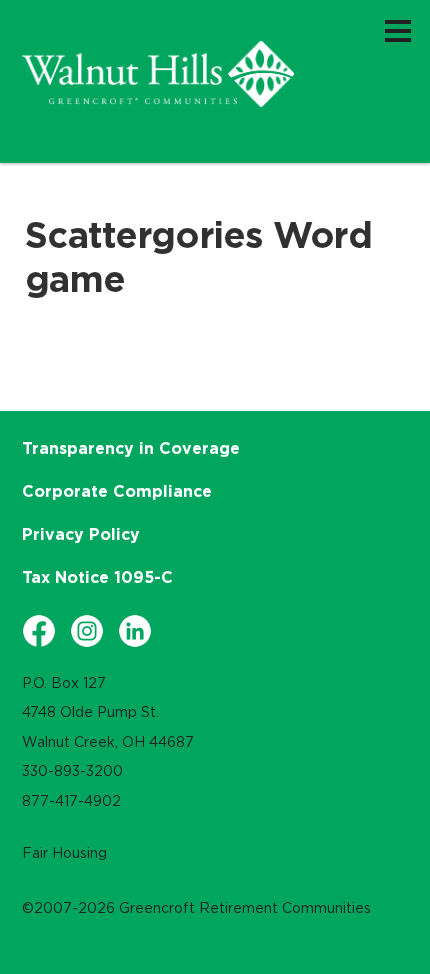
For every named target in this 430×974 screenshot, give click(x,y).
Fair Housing (64, 853)
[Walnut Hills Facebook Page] (39, 631)
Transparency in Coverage (131, 448)
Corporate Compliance (117, 491)
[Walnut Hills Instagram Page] (87, 631)
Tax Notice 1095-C (97, 577)
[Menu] (398, 30)
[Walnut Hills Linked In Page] (135, 631)
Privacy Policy (81, 534)
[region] (158, 74)
